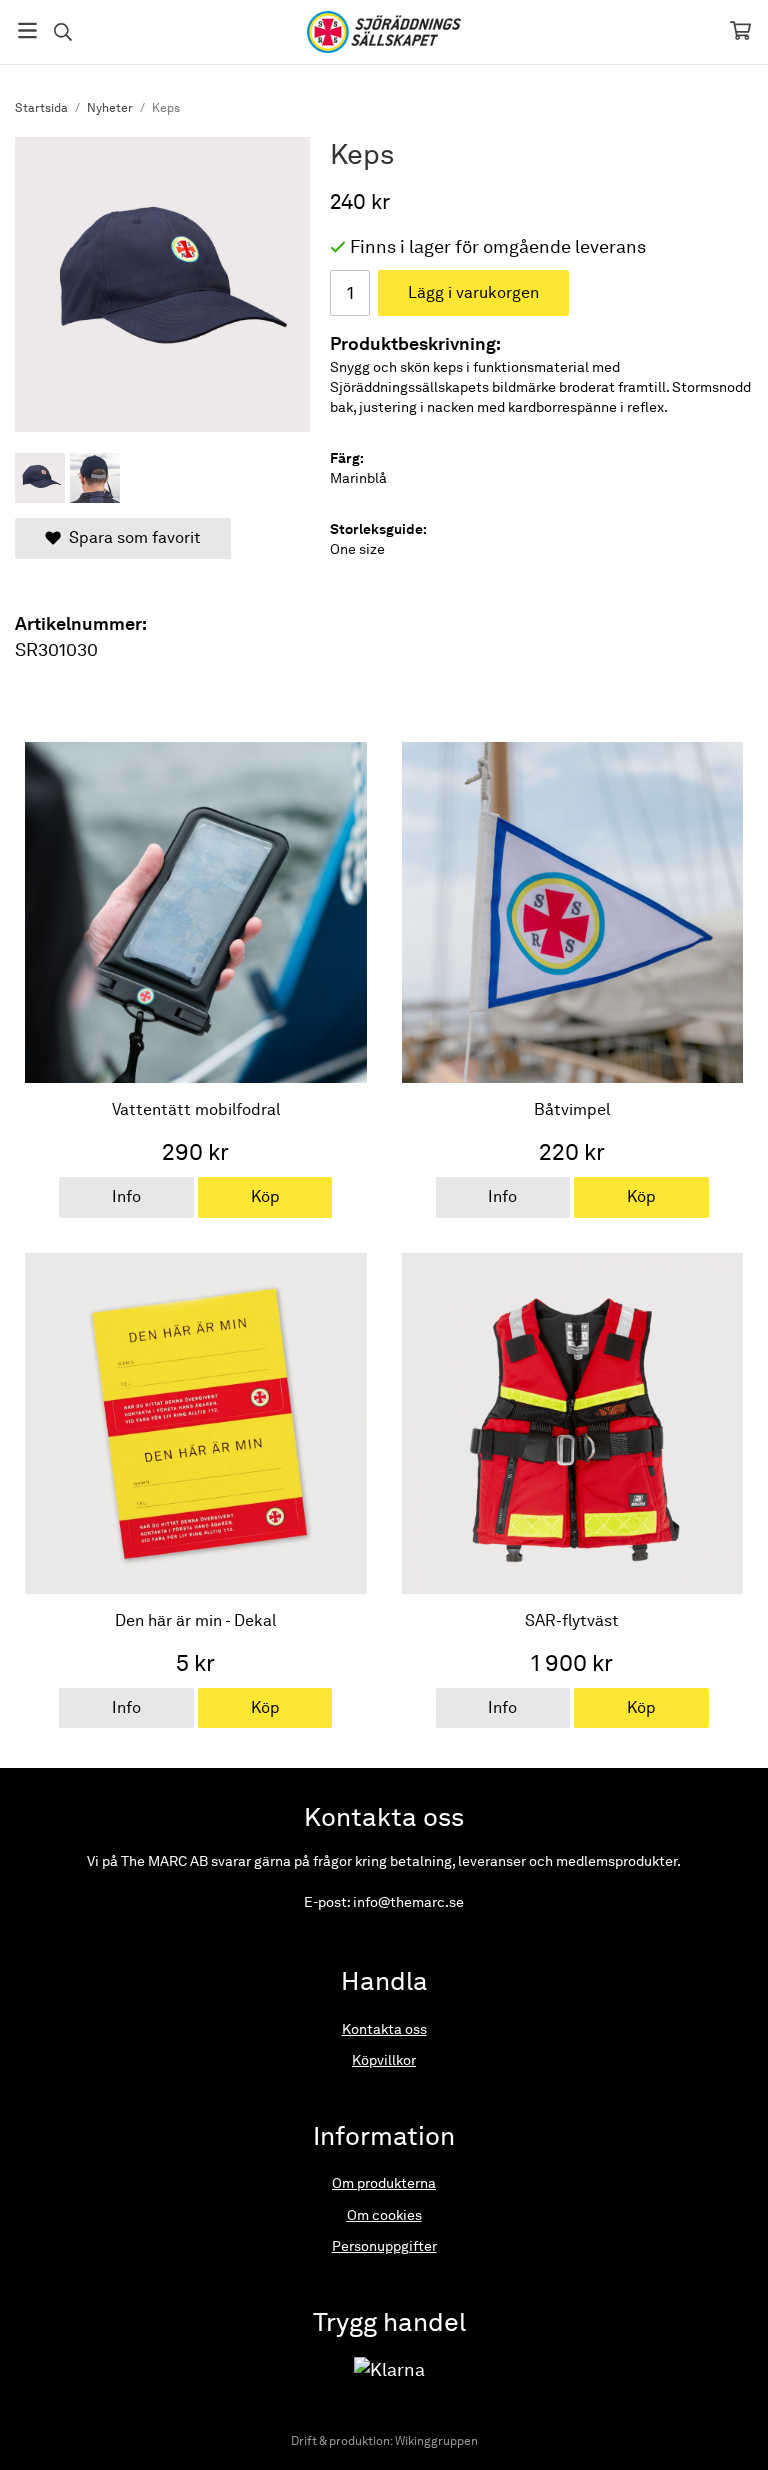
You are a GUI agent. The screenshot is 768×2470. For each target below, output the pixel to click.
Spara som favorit (131, 537)
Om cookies (384, 2215)
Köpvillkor (384, 2060)
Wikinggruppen (436, 2441)
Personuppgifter (384, 2246)
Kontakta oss (384, 2029)
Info (126, 1196)
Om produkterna (384, 2183)
